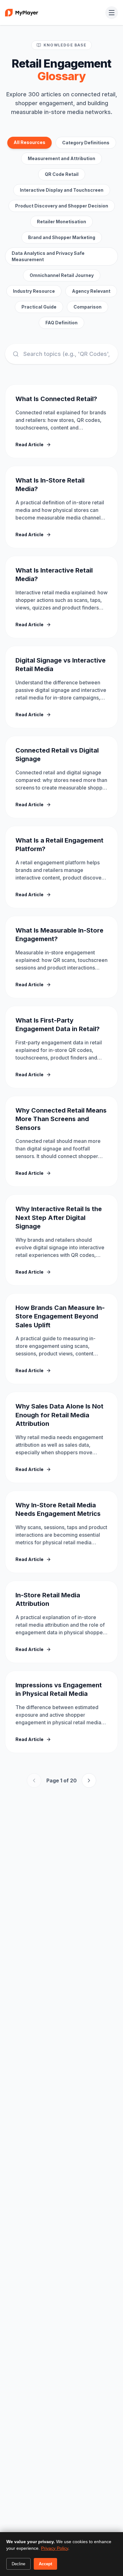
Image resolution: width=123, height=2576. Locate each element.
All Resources (29, 142)
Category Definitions (86, 143)
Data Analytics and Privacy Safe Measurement (48, 256)
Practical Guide (39, 307)
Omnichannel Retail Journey (62, 275)
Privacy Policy (55, 2548)
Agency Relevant (91, 291)
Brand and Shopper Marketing (62, 237)
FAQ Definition (61, 323)
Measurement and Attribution (61, 158)
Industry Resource (34, 291)
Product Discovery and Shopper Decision (62, 206)
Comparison (88, 307)
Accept (45, 2564)
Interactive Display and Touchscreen (62, 190)
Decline (18, 2564)
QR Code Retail (62, 174)
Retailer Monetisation (61, 222)
